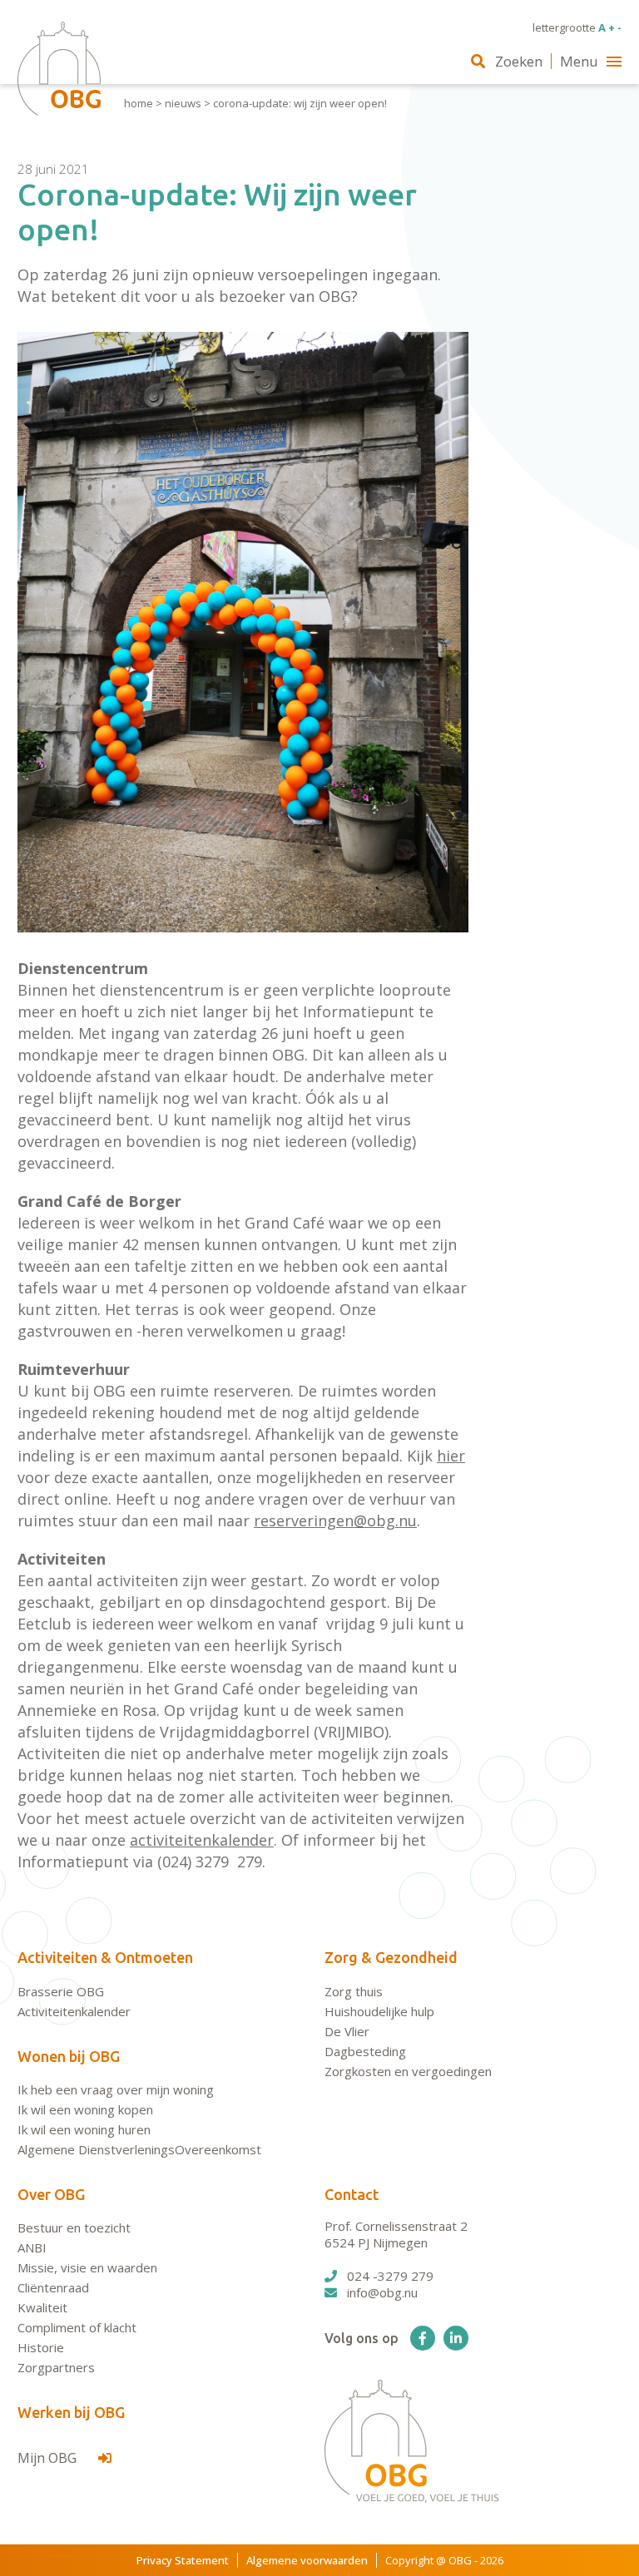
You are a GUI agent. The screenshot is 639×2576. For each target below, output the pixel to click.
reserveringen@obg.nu (335, 1520)
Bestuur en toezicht (74, 2227)
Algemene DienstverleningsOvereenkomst (139, 2149)
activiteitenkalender (202, 1840)
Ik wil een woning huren (84, 2129)
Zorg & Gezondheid (391, 1957)
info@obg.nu (382, 2292)
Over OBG (51, 2194)
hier (451, 1456)
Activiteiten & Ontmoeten (105, 1957)
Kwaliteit (42, 2307)
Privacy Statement (183, 2560)
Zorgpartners (56, 2367)
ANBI (32, 2247)
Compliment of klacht (77, 2327)
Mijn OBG (49, 2458)
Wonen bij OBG (69, 2056)
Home (139, 103)
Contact (352, 2194)
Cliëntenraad (53, 2287)
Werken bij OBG (71, 2412)
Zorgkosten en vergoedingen (408, 2071)
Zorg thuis (354, 1991)
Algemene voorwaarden (307, 2560)
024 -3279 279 (390, 2276)
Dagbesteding (365, 2051)
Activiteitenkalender (74, 2011)
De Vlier (347, 2031)
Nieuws (183, 103)
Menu (579, 61)
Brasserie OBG (61, 1991)
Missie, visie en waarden (87, 2267)
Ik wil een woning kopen (85, 2109)
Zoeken (519, 61)
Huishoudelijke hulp (379, 2011)
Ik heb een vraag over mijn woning (116, 2089)
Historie (41, 2347)
